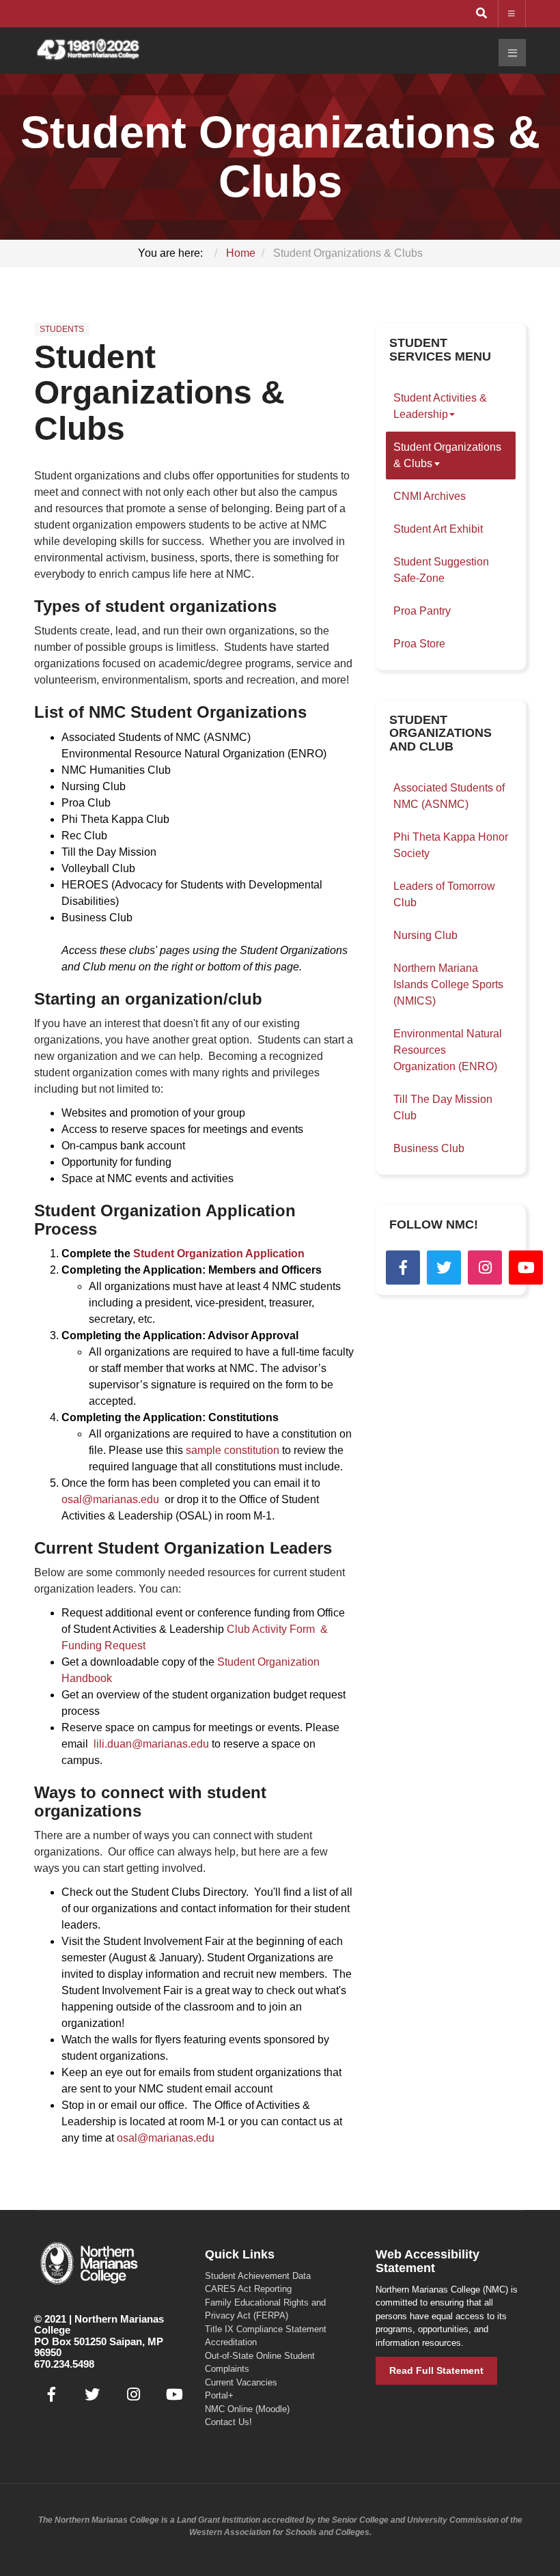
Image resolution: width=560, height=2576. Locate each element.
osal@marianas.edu (110, 1499)
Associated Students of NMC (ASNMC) (449, 796)
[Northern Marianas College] (88, 50)
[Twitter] (444, 1268)
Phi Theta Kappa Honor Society (451, 845)
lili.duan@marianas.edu (151, 1744)
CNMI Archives (430, 496)
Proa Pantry (422, 611)
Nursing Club (425, 935)
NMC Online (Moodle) (247, 2409)
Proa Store (419, 644)
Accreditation (231, 2342)
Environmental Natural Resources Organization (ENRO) (448, 1050)
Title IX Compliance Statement (266, 2329)
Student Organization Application (219, 1254)
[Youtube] (526, 1268)
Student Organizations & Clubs (159, 393)
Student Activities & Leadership (440, 406)
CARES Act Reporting (248, 2289)
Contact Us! (228, 2422)
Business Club (429, 1148)
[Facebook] (403, 1268)
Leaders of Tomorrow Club (444, 894)
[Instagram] (485, 1268)
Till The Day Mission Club (443, 1107)
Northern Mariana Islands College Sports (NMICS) (448, 984)
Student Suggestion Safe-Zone (441, 570)
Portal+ (219, 2395)
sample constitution (234, 1450)
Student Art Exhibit (438, 529)
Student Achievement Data (258, 2276)
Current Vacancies (241, 2382)
